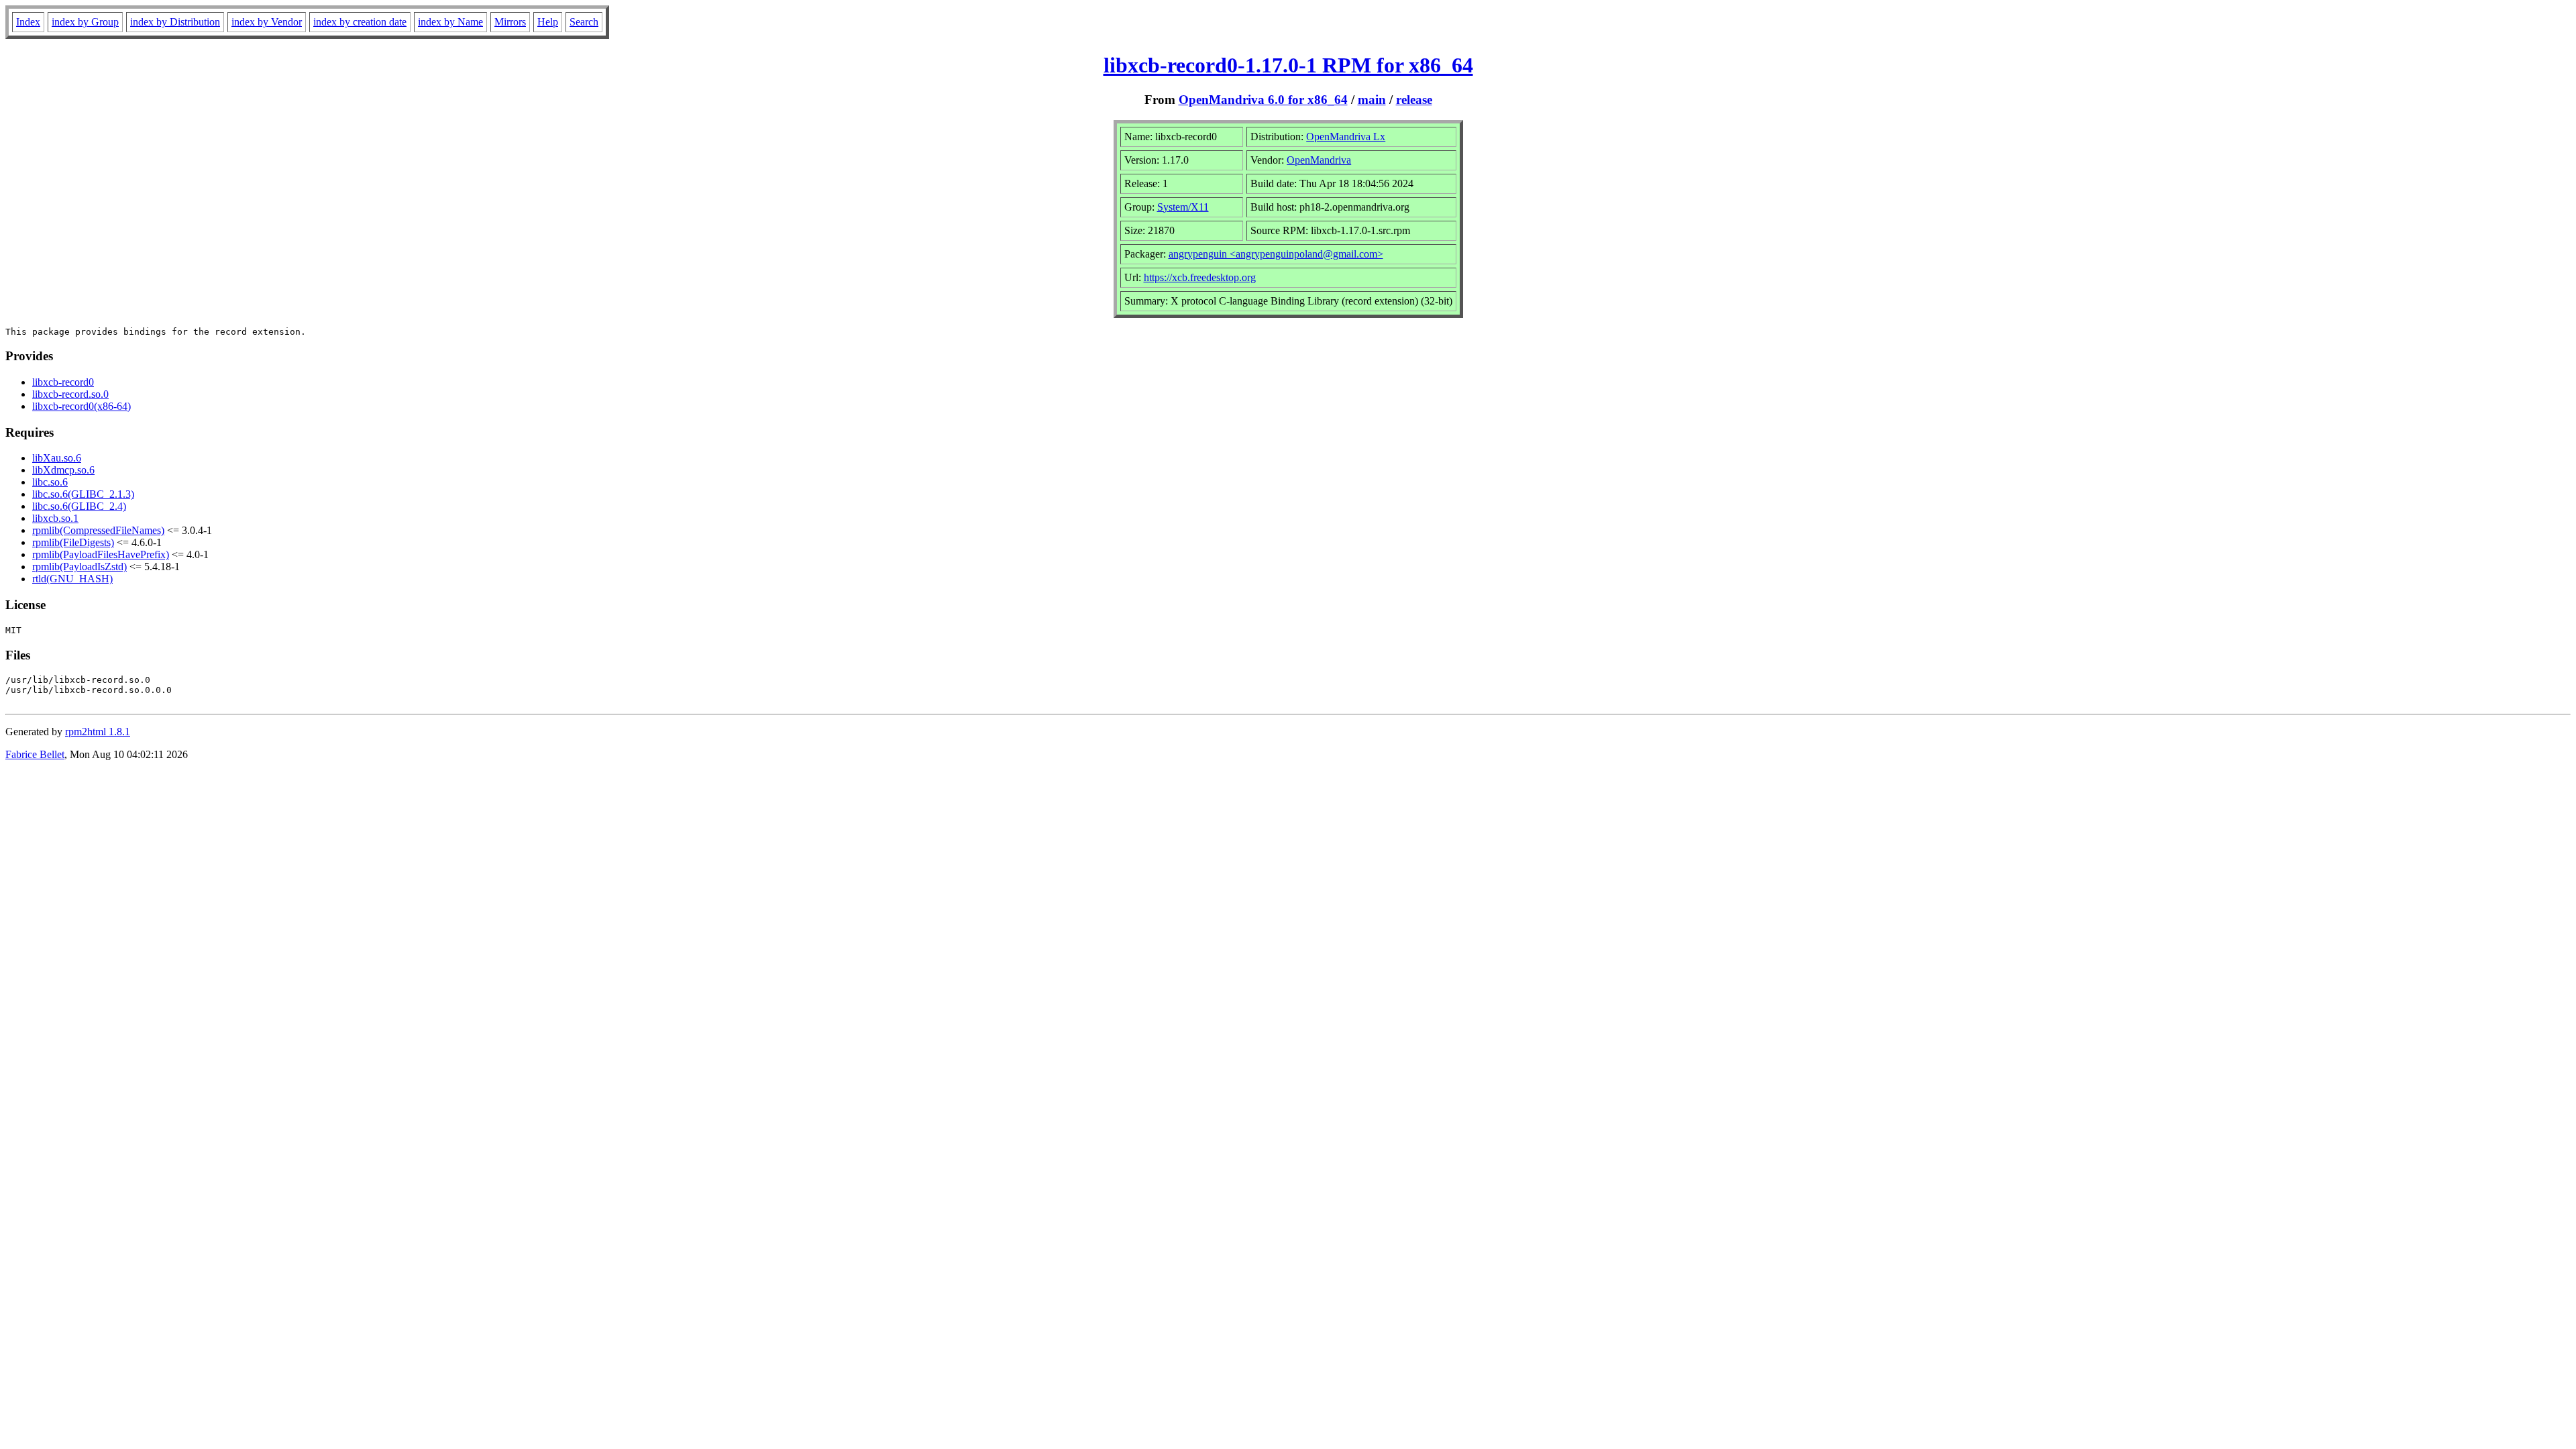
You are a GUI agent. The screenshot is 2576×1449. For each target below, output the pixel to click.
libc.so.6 (50, 482)
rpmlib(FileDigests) (73, 542)
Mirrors (510, 22)
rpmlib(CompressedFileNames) (98, 530)
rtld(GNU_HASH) (72, 579)
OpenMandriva (1319, 160)
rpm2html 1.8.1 (98, 732)
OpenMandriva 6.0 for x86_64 (1263, 100)
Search (584, 22)
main (1372, 100)
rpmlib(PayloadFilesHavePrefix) (101, 554)
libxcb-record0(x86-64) (82, 406)
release (1414, 100)
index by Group (85, 22)
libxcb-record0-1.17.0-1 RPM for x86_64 (1288, 65)
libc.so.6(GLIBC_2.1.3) (83, 494)
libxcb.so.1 (55, 518)
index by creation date (360, 22)
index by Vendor (267, 22)
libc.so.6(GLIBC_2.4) (79, 506)
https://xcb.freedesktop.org (1200, 277)
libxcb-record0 (63, 382)
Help (548, 22)
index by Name (450, 22)
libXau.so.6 (57, 458)
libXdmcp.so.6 (63, 470)
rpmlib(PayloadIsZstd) (79, 567)
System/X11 (1183, 207)
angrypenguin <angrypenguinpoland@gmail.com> (1276, 254)
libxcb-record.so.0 (70, 394)
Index (28, 22)
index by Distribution (175, 22)
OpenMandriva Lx (1346, 137)
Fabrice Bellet (35, 754)
